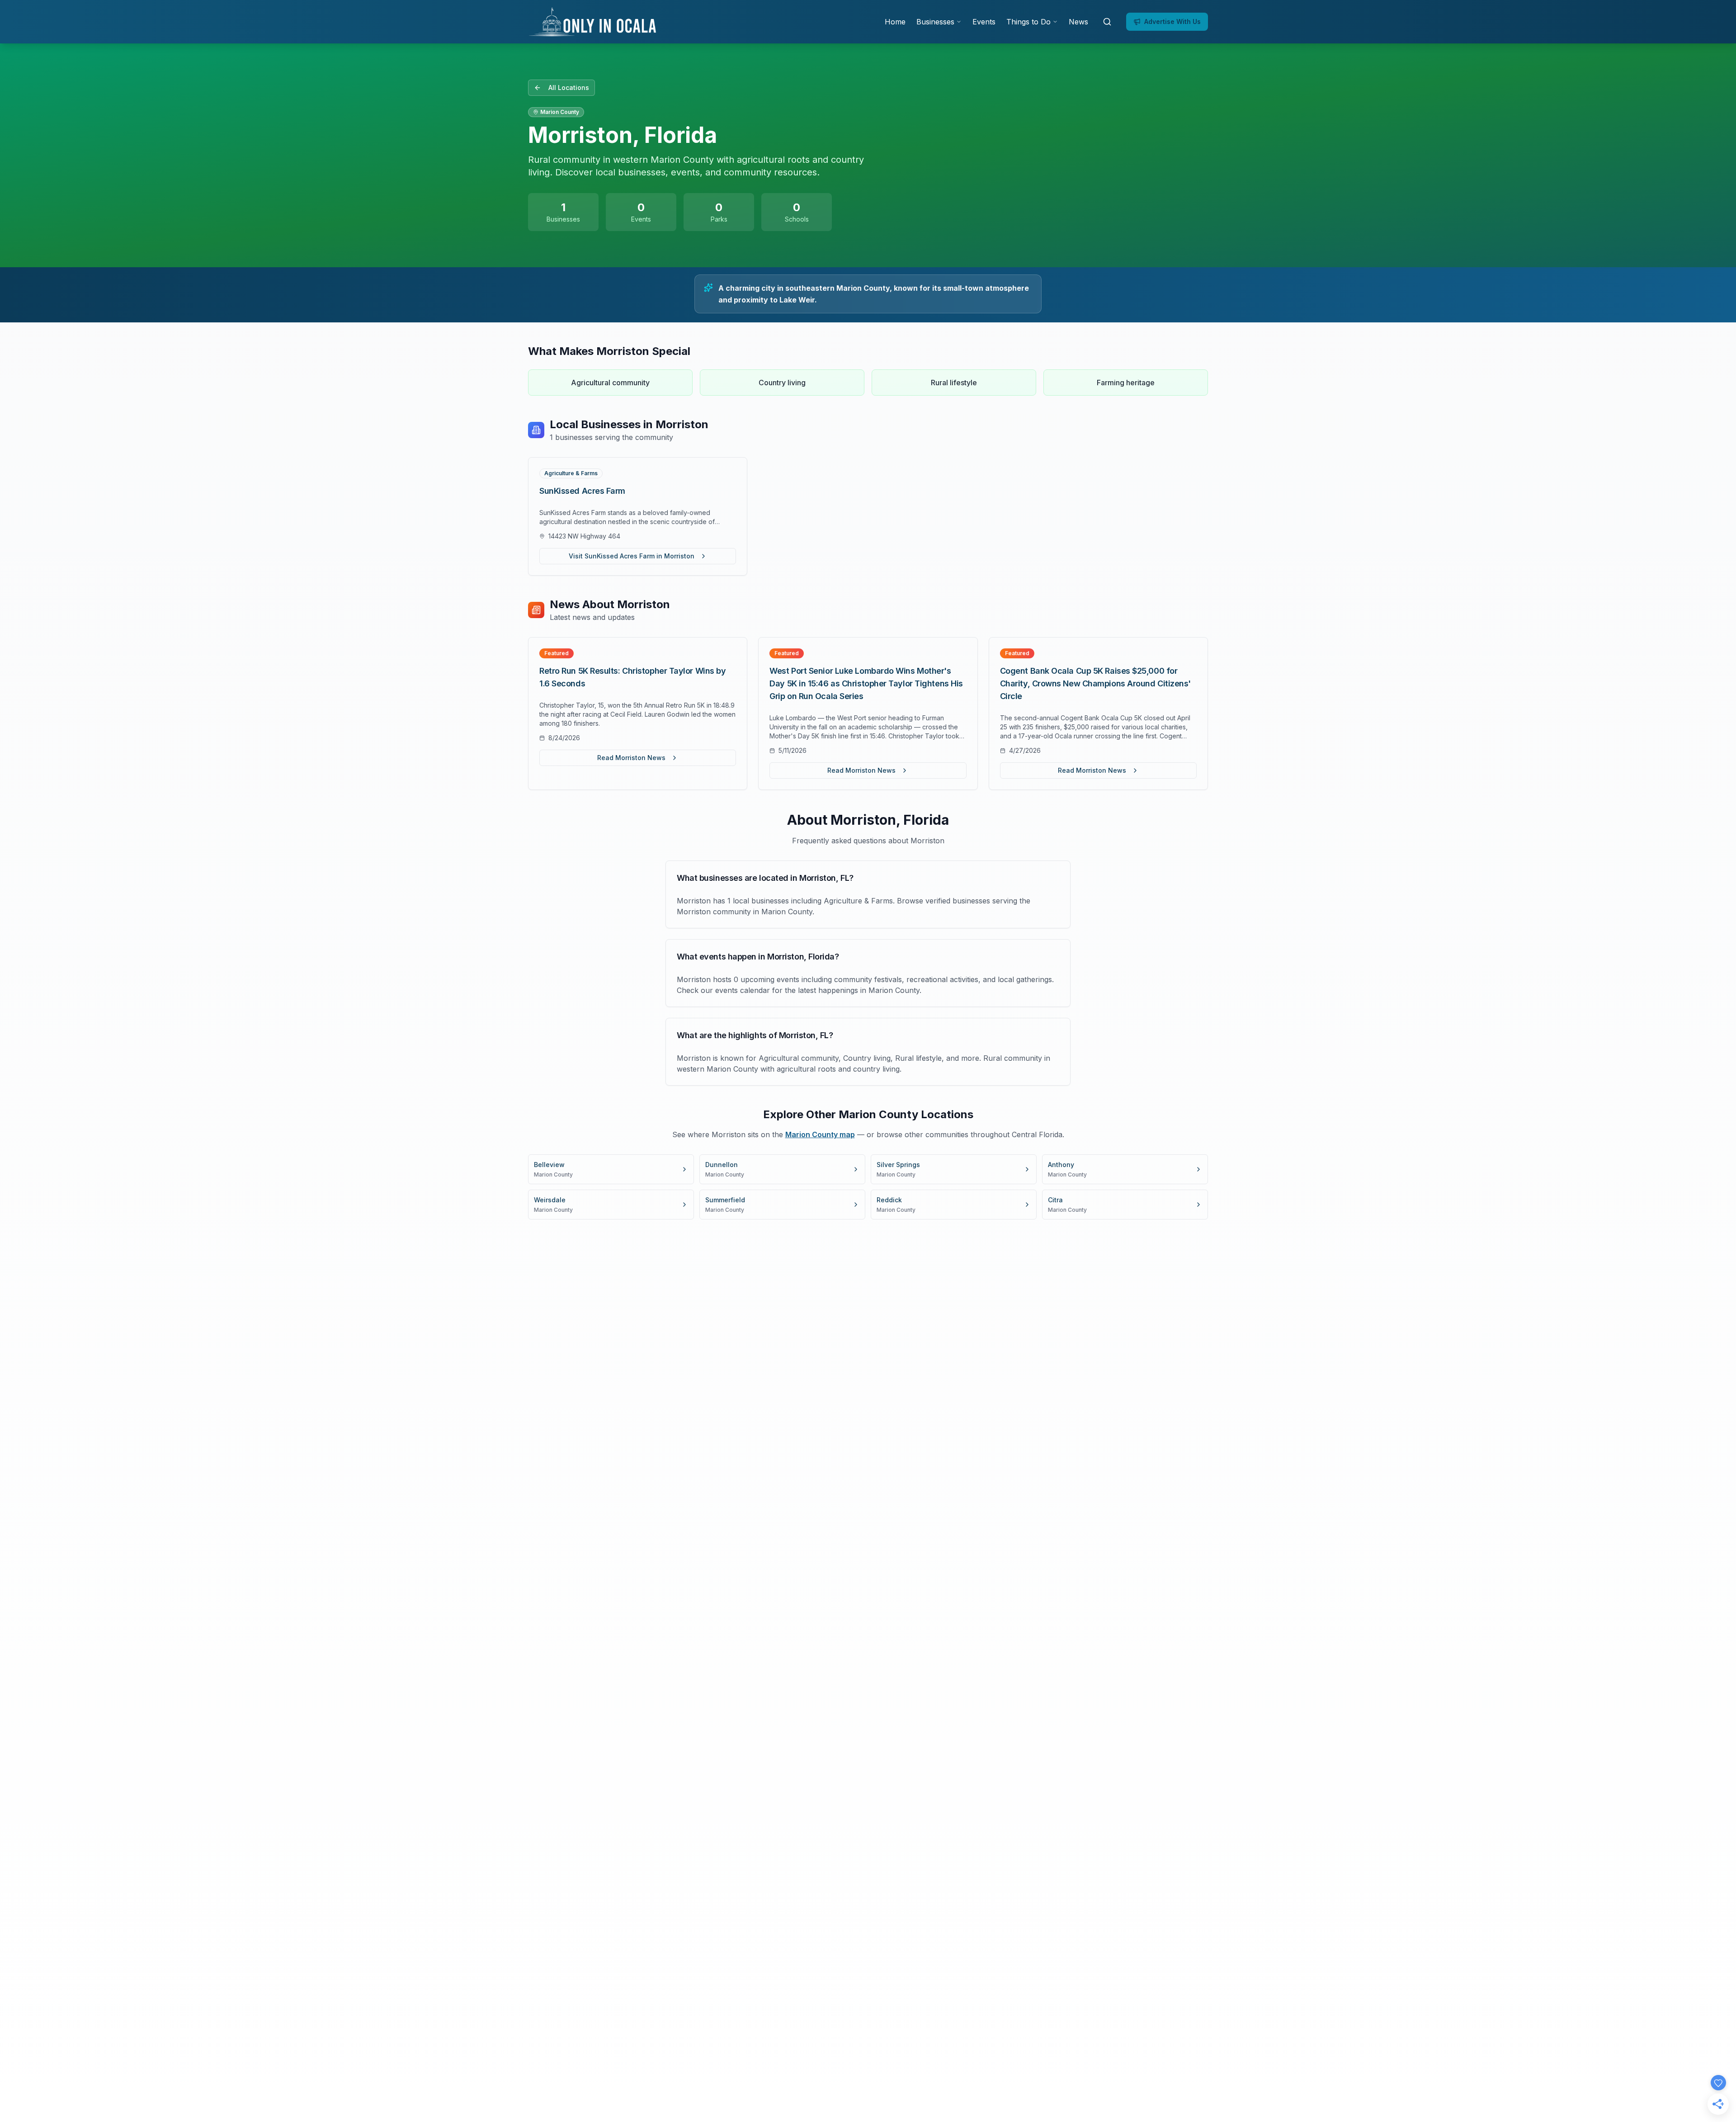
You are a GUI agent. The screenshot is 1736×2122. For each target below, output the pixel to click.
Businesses (935, 22)
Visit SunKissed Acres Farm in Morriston (632, 556)
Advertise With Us (1172, 21)
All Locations (569, 87)
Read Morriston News (631, 758)
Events (984, 22)
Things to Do (1028, 22)
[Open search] (1107, 22)
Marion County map (820, 1134)
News (1078, 22)
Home (895, 22)
